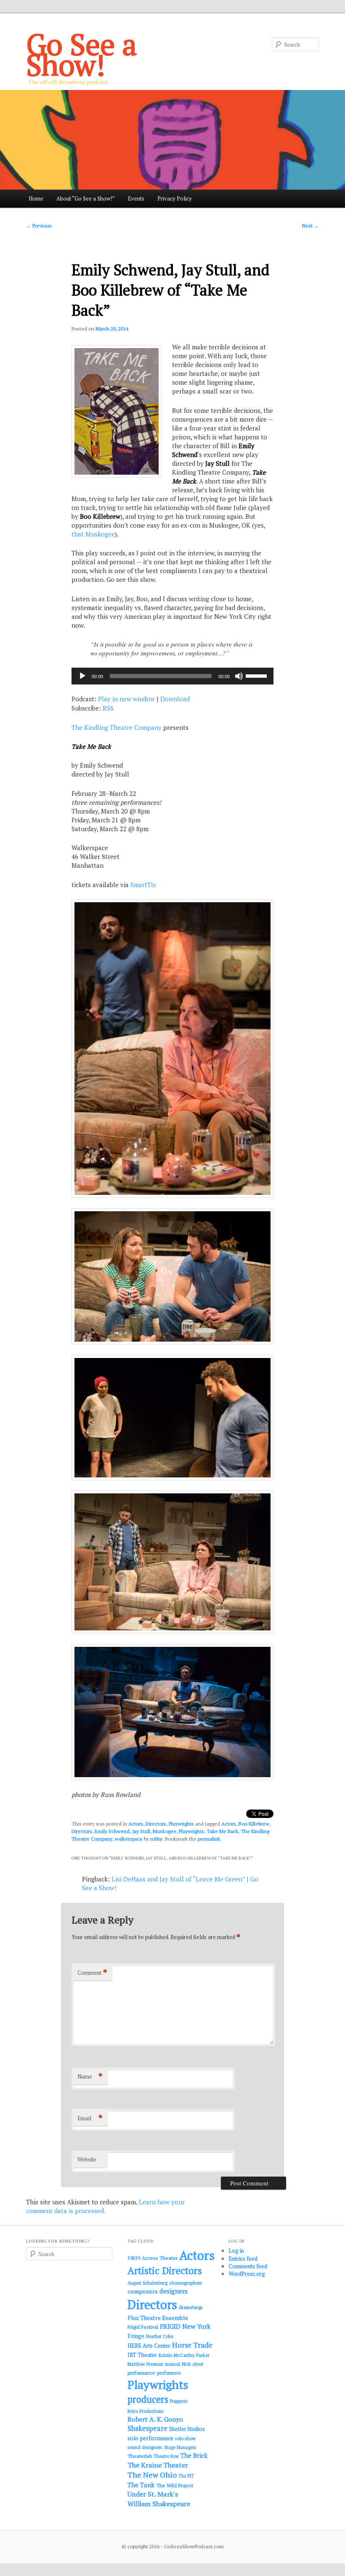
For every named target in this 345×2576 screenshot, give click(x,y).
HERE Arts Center (149, 2346)
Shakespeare (147, 2428)
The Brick (194, 2456)
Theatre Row (166, 2456)
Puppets (179, 2401)
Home (36, 198)
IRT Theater (142, 2355)
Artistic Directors (165, 2271)
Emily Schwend (112, 1831)
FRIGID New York (185, 2326)
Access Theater (160, 2258)
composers (143, 2291)
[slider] (257, 675)
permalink (209, 1839)
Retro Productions (145, 2411)
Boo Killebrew (254, 1824)
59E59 (134, 2258)
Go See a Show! (82, 54)
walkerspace (129, 1839)
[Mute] (239, 676)
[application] (172, 676)
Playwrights (181, 1824)
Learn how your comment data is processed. (105, 2206)
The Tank (141, 2485)
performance (141, 2373)
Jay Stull (141, 1831)
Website (87, 2159)
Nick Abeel (192, 2364)
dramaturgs (191, 2307)
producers (148, 2399)
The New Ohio (152, 2475)
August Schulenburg (147, 2283)
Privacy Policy (175, 198)
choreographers (186, 2283)
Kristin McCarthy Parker (184, 2355)
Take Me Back (222, 1831)
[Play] (82, 676)
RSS (108, 708)
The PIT (186, 2476)
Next (310, 226)
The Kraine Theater (158, 2465)
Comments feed (248, 2266)
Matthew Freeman (145, 2364)
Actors (136, 1824)
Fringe (136, 2336)
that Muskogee (93, 534)
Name (90, 2076)
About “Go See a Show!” (85, 198)
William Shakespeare (159, 2504)
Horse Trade (192, 2345)
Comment (92, 1972)
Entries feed (243, 2259)
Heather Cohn (160, 2336)
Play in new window (126, 699)
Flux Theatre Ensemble (158, 2318)
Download (175, 699)
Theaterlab (140, 2456)
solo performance (150, 2438)
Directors (156, 1824)
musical (172, 2364)
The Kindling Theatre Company (117, 727)
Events (136, 198)
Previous (39, 226)
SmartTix (143, 885)
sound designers (145, 2447)
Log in (236, 2251)
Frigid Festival (143, 2327)
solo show (185, 2438)
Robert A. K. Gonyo (155, 2419)
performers (169, 2373)
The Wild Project (175, 2485)
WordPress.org (247, 2274)
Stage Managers (180, 2447)
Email (90, 2118)
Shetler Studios (187, 2429)
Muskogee (165, 1831)
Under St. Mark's (153, 2494)
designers (174, 2291)
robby (156, 1839)
